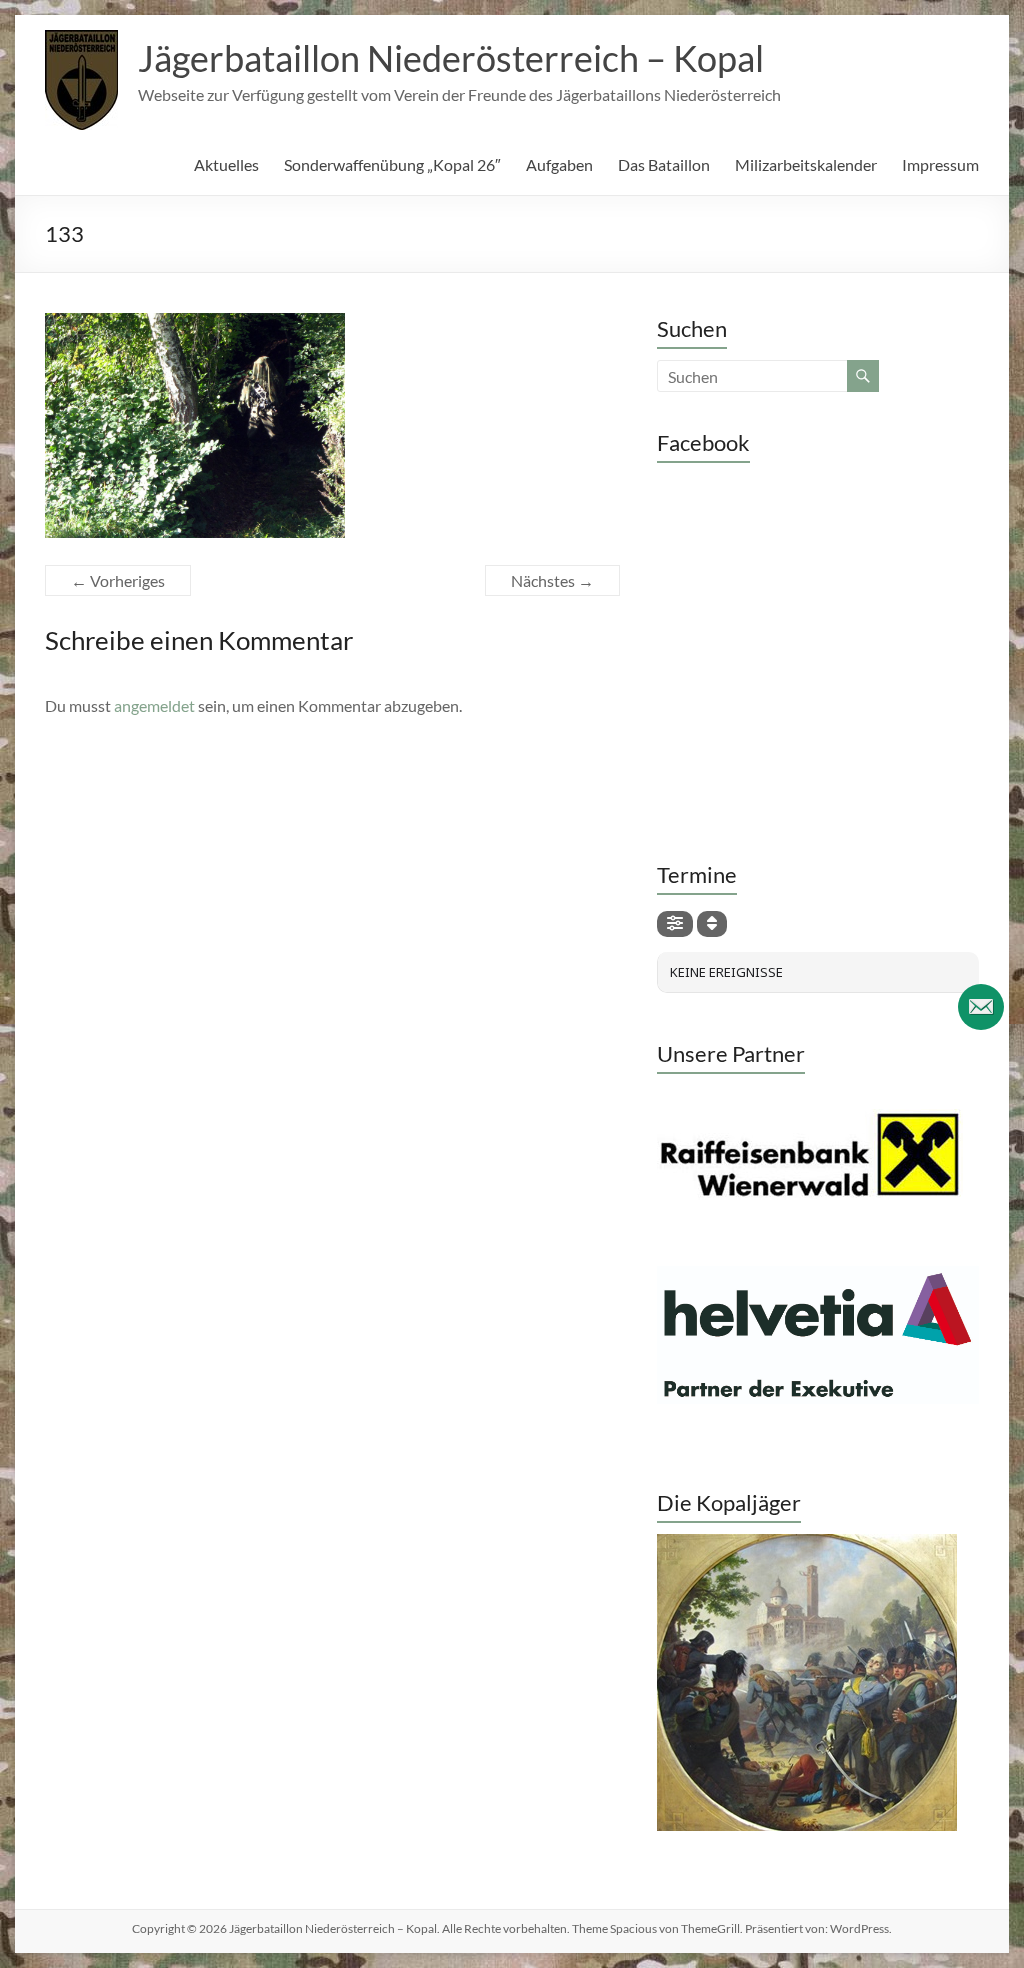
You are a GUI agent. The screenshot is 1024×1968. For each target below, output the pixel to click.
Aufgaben (559, 164)
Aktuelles (226, 164)
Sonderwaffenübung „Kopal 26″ (392, 164)
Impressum (940, 164)
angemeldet (154, 705)
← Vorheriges (118, 580)
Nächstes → (552, 580)
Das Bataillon (664, 164)
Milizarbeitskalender (806, 164)
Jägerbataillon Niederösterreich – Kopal (451, 58)
